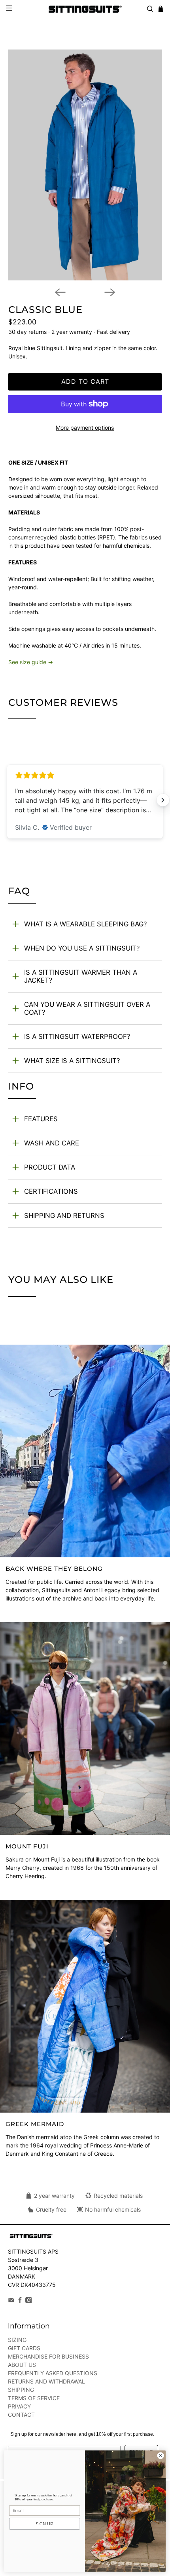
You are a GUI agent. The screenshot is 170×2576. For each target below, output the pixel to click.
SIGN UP (44, 2524)
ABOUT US (22, 2365)
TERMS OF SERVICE (34, 2398)
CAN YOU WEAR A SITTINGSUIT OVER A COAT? (87, 1008)
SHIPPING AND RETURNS (64, 1216)
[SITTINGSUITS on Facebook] (20, 2301)
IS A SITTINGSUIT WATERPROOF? (77, 1036)
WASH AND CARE (52, 1143)
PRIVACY (19, 2407)
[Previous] (60, 292)
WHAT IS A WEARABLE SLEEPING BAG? (86, 924)
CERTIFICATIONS (51, 1191)
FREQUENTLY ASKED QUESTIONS (53, 2373)
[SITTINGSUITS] (85, 9)
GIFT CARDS (24, 2348)
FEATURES (41, 1119)
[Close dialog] (161, 2456)
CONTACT (21, 2415)
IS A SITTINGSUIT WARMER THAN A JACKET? (81, 976)
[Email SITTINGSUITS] (11, 2301)
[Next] (110, 292)
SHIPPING (21, 2390)
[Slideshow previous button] (7, 800)
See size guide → (31, 662)
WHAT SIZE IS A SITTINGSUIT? (72, 1061)
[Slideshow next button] (163, 800)
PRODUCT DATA (50, 1167)
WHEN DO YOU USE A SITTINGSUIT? (82, 948)
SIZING (17, 2340)
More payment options (85, 428)
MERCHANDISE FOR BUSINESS (48, 2357)
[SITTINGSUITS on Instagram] (29, 2301)
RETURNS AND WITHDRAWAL (46, 2382)
